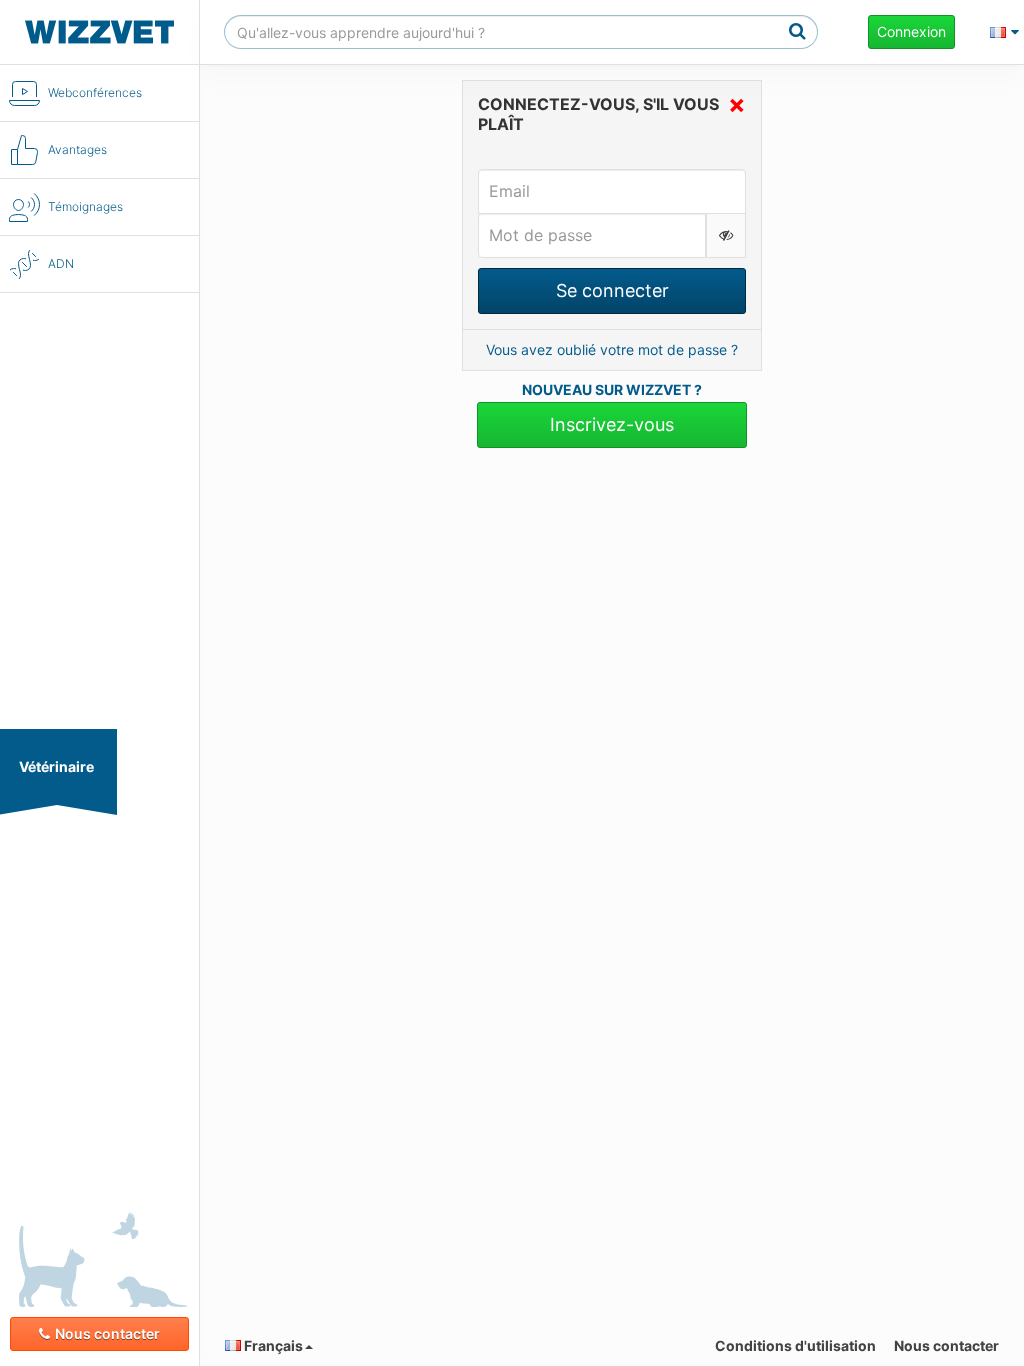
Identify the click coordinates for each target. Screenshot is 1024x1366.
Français (272, 1345)
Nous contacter (107, 1333)
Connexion (911, 31)
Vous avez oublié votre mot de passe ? (612, 349)
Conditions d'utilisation (795, 1345)
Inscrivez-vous (612, 424)
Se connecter (612, 290)
